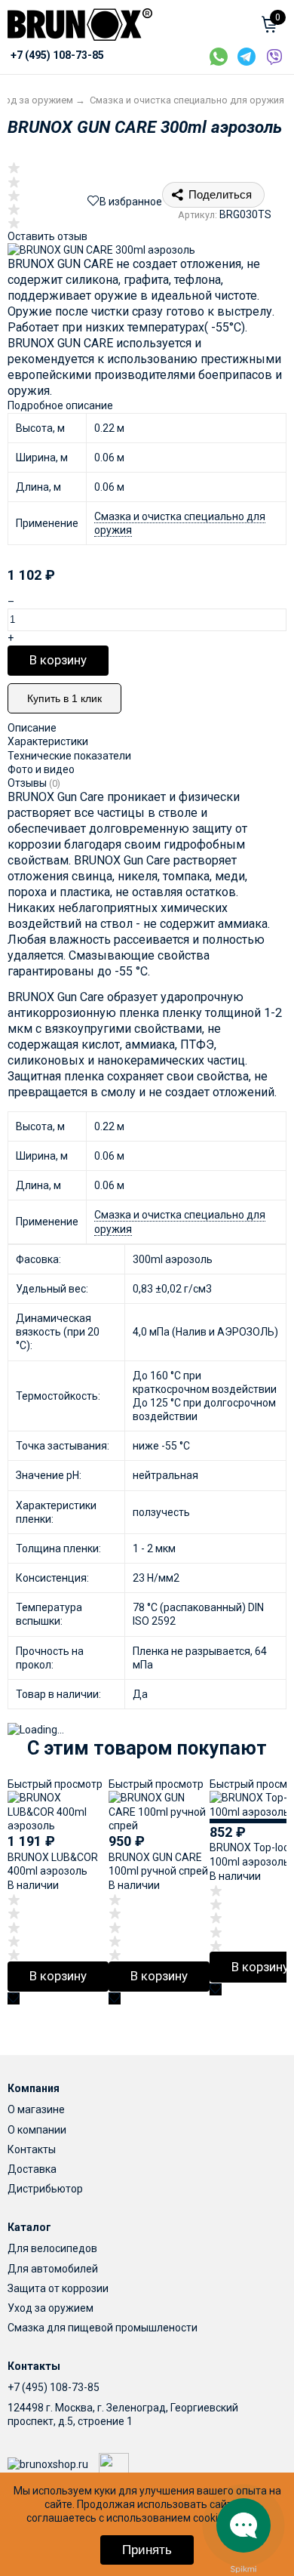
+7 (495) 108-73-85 (54, 2387)
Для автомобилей (53, 2269)
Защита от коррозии (58, 2288)
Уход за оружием (51, 2308)
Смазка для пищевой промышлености (103, 2328)
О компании (37, 2130)
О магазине (36, 2109)
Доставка (32, 2169)
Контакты (32, 2149)
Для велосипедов (52, 2248)
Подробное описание (60, 405)
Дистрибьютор (45, 2189)
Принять (147, 2550)
